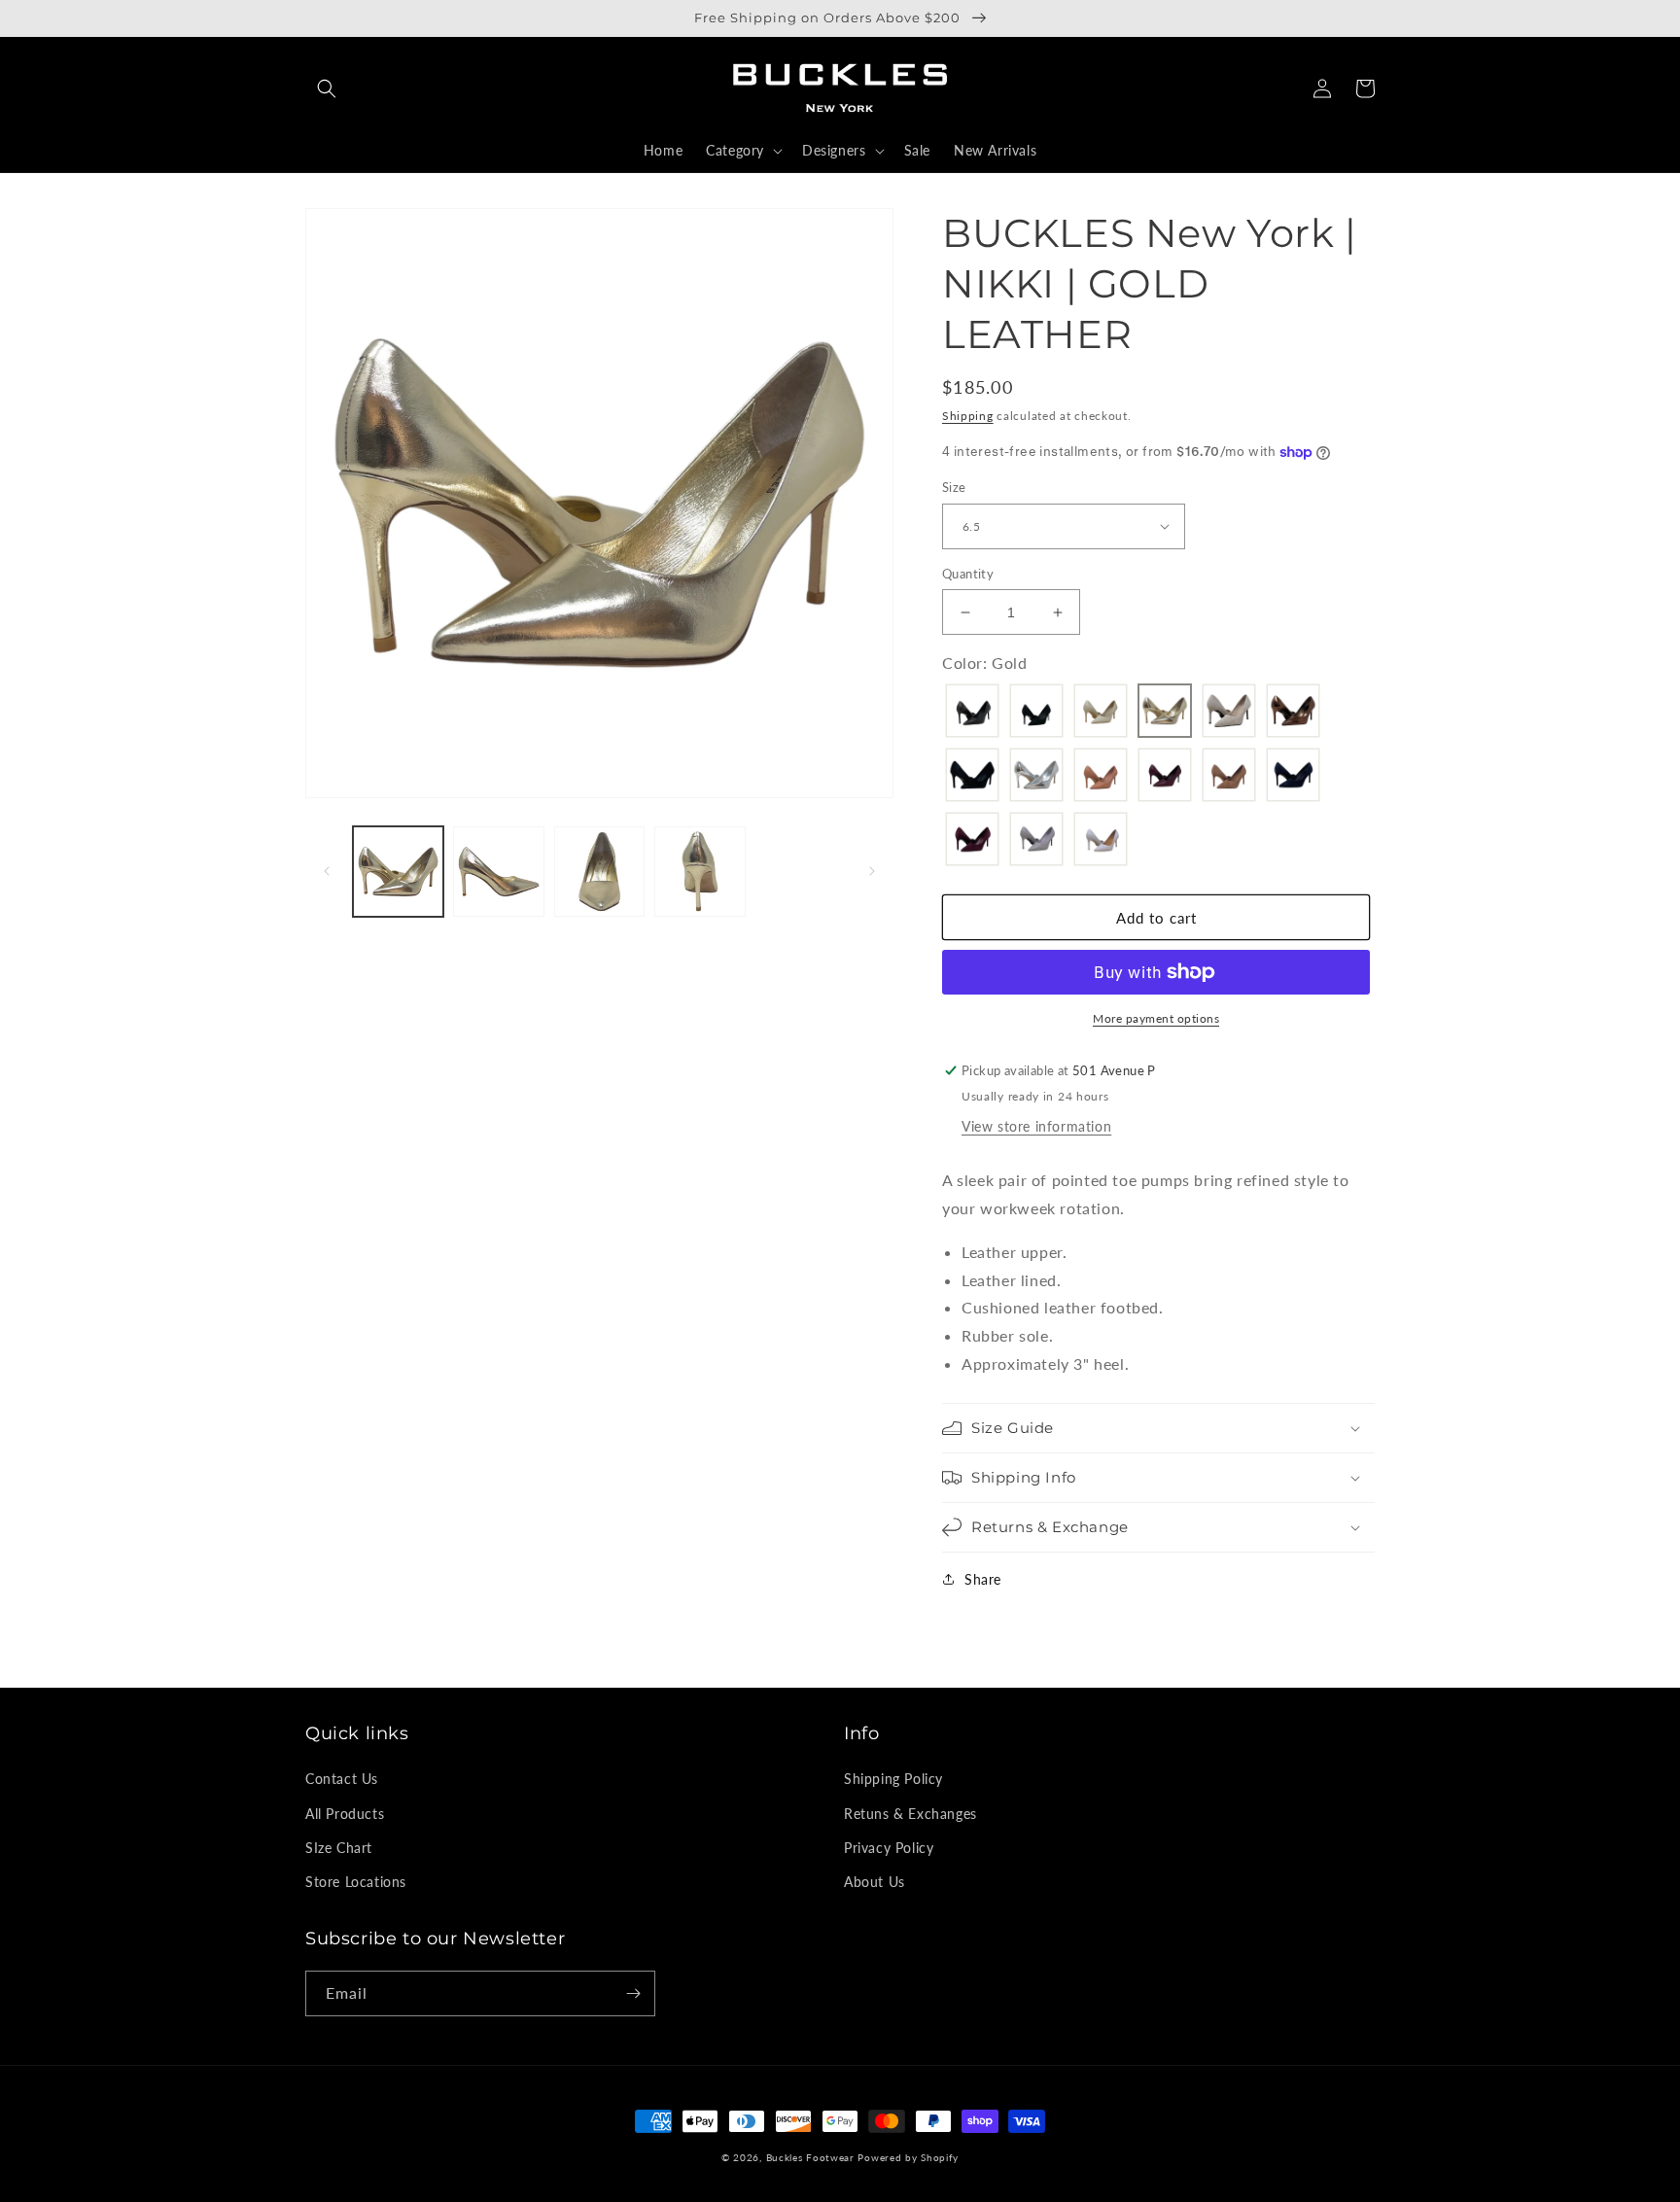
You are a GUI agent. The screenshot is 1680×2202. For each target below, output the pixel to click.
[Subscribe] (633, 1993)
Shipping (968, 416)
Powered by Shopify (908, 2157)
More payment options (1156, 1018)
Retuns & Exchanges (910, 1814)
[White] (1101, 841)
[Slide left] (327, 871)
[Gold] (1165, 713)
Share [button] (983, 1579)
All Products (345, 1814)
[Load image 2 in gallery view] (498, 872)
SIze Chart (339, 1848)
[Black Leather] (972, 713)
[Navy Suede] (1293, 777)
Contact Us (342, 1779)
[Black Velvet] (972, 777)
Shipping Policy (893, 1779)
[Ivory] (1101, 713)
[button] (327, 88)
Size (954, 487)
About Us (875, 1882)
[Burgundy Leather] (1165, 777)
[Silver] (1036, 777)
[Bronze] (1293, 713)
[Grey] (1036, 841)
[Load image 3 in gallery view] (599, 872)
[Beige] (1229, 777)
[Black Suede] (1036, 713)
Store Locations (356, 1882)
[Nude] (1101, 777)
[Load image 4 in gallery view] (700, 872)
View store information (1036, 1126)
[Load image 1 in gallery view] (398, 872)
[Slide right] (872, 871)
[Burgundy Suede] (972, 841)
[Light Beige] (1229, 713)
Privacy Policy (889, 1848)
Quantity (968, 574)
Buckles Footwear (810, 2157)
